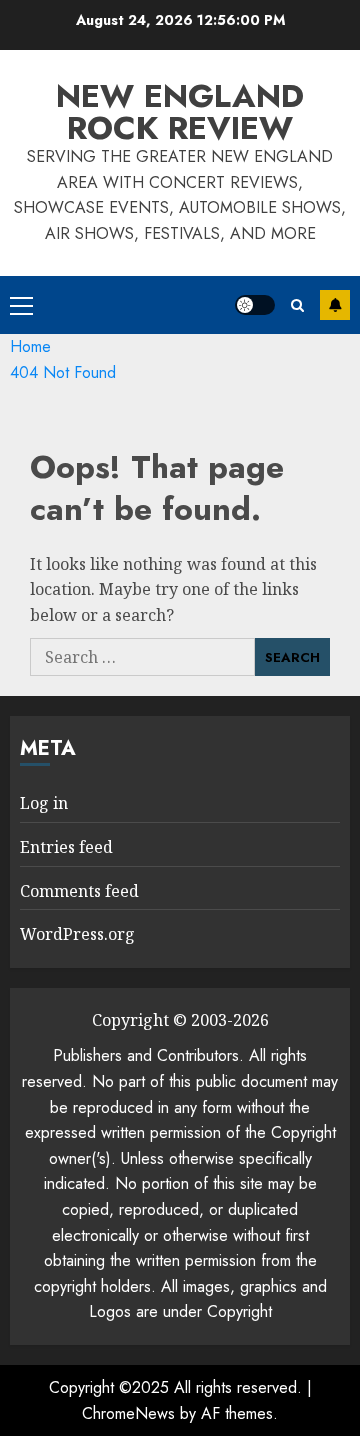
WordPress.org (77, 934)
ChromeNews (128, 1413)
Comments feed (79, 891)
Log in (44, 803)
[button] (21, 305)
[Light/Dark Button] (255, 305)
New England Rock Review (180, 112)
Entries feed (66, 847)
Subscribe (335, 305)
